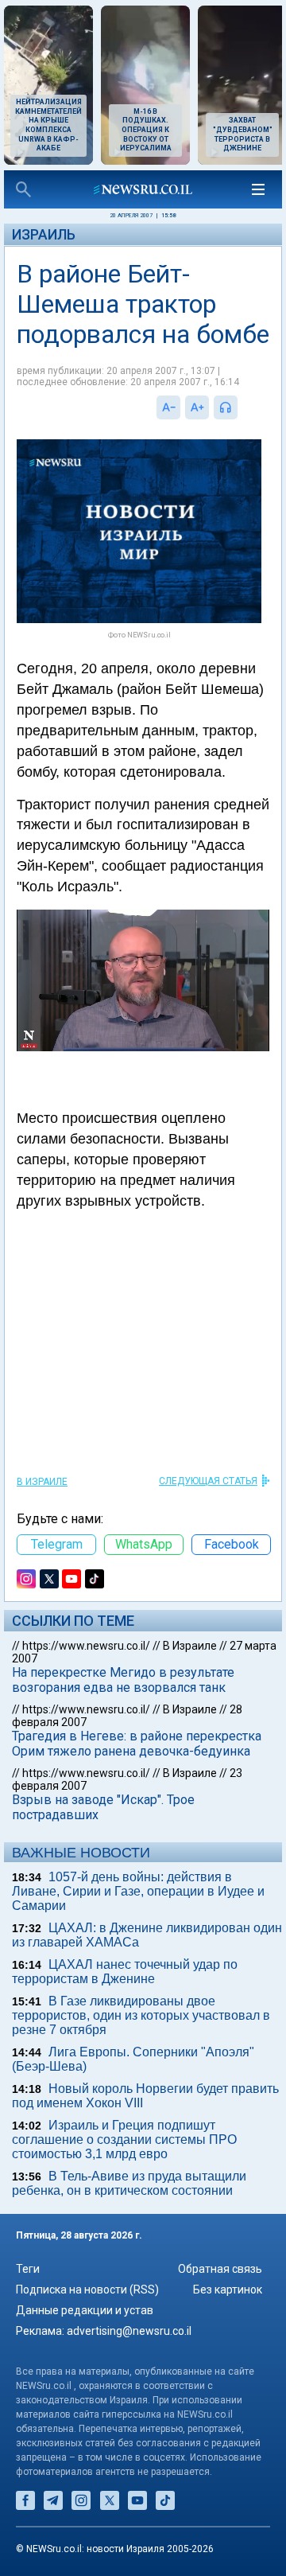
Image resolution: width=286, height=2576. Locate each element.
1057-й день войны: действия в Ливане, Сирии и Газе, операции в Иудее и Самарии (138, 1891)
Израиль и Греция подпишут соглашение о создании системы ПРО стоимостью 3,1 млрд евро (124, 2140)
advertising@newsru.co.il (129, 2331)
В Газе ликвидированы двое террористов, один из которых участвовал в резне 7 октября (141, 2015)
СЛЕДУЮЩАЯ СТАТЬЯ (208, 1481)
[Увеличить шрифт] (197, 407)
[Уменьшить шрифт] (168, 407)
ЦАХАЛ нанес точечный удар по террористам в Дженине (125, 1972)
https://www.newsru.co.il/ (86, 1646)
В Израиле (42, 1482)
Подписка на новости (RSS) (87, 2290)
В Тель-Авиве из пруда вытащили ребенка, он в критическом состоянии (129, 2183)
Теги (28, 2269)
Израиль (44, 234)
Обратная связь (220, 2269)
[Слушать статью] (242, 407)
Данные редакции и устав (85, 2310)
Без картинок (228, 2290)
